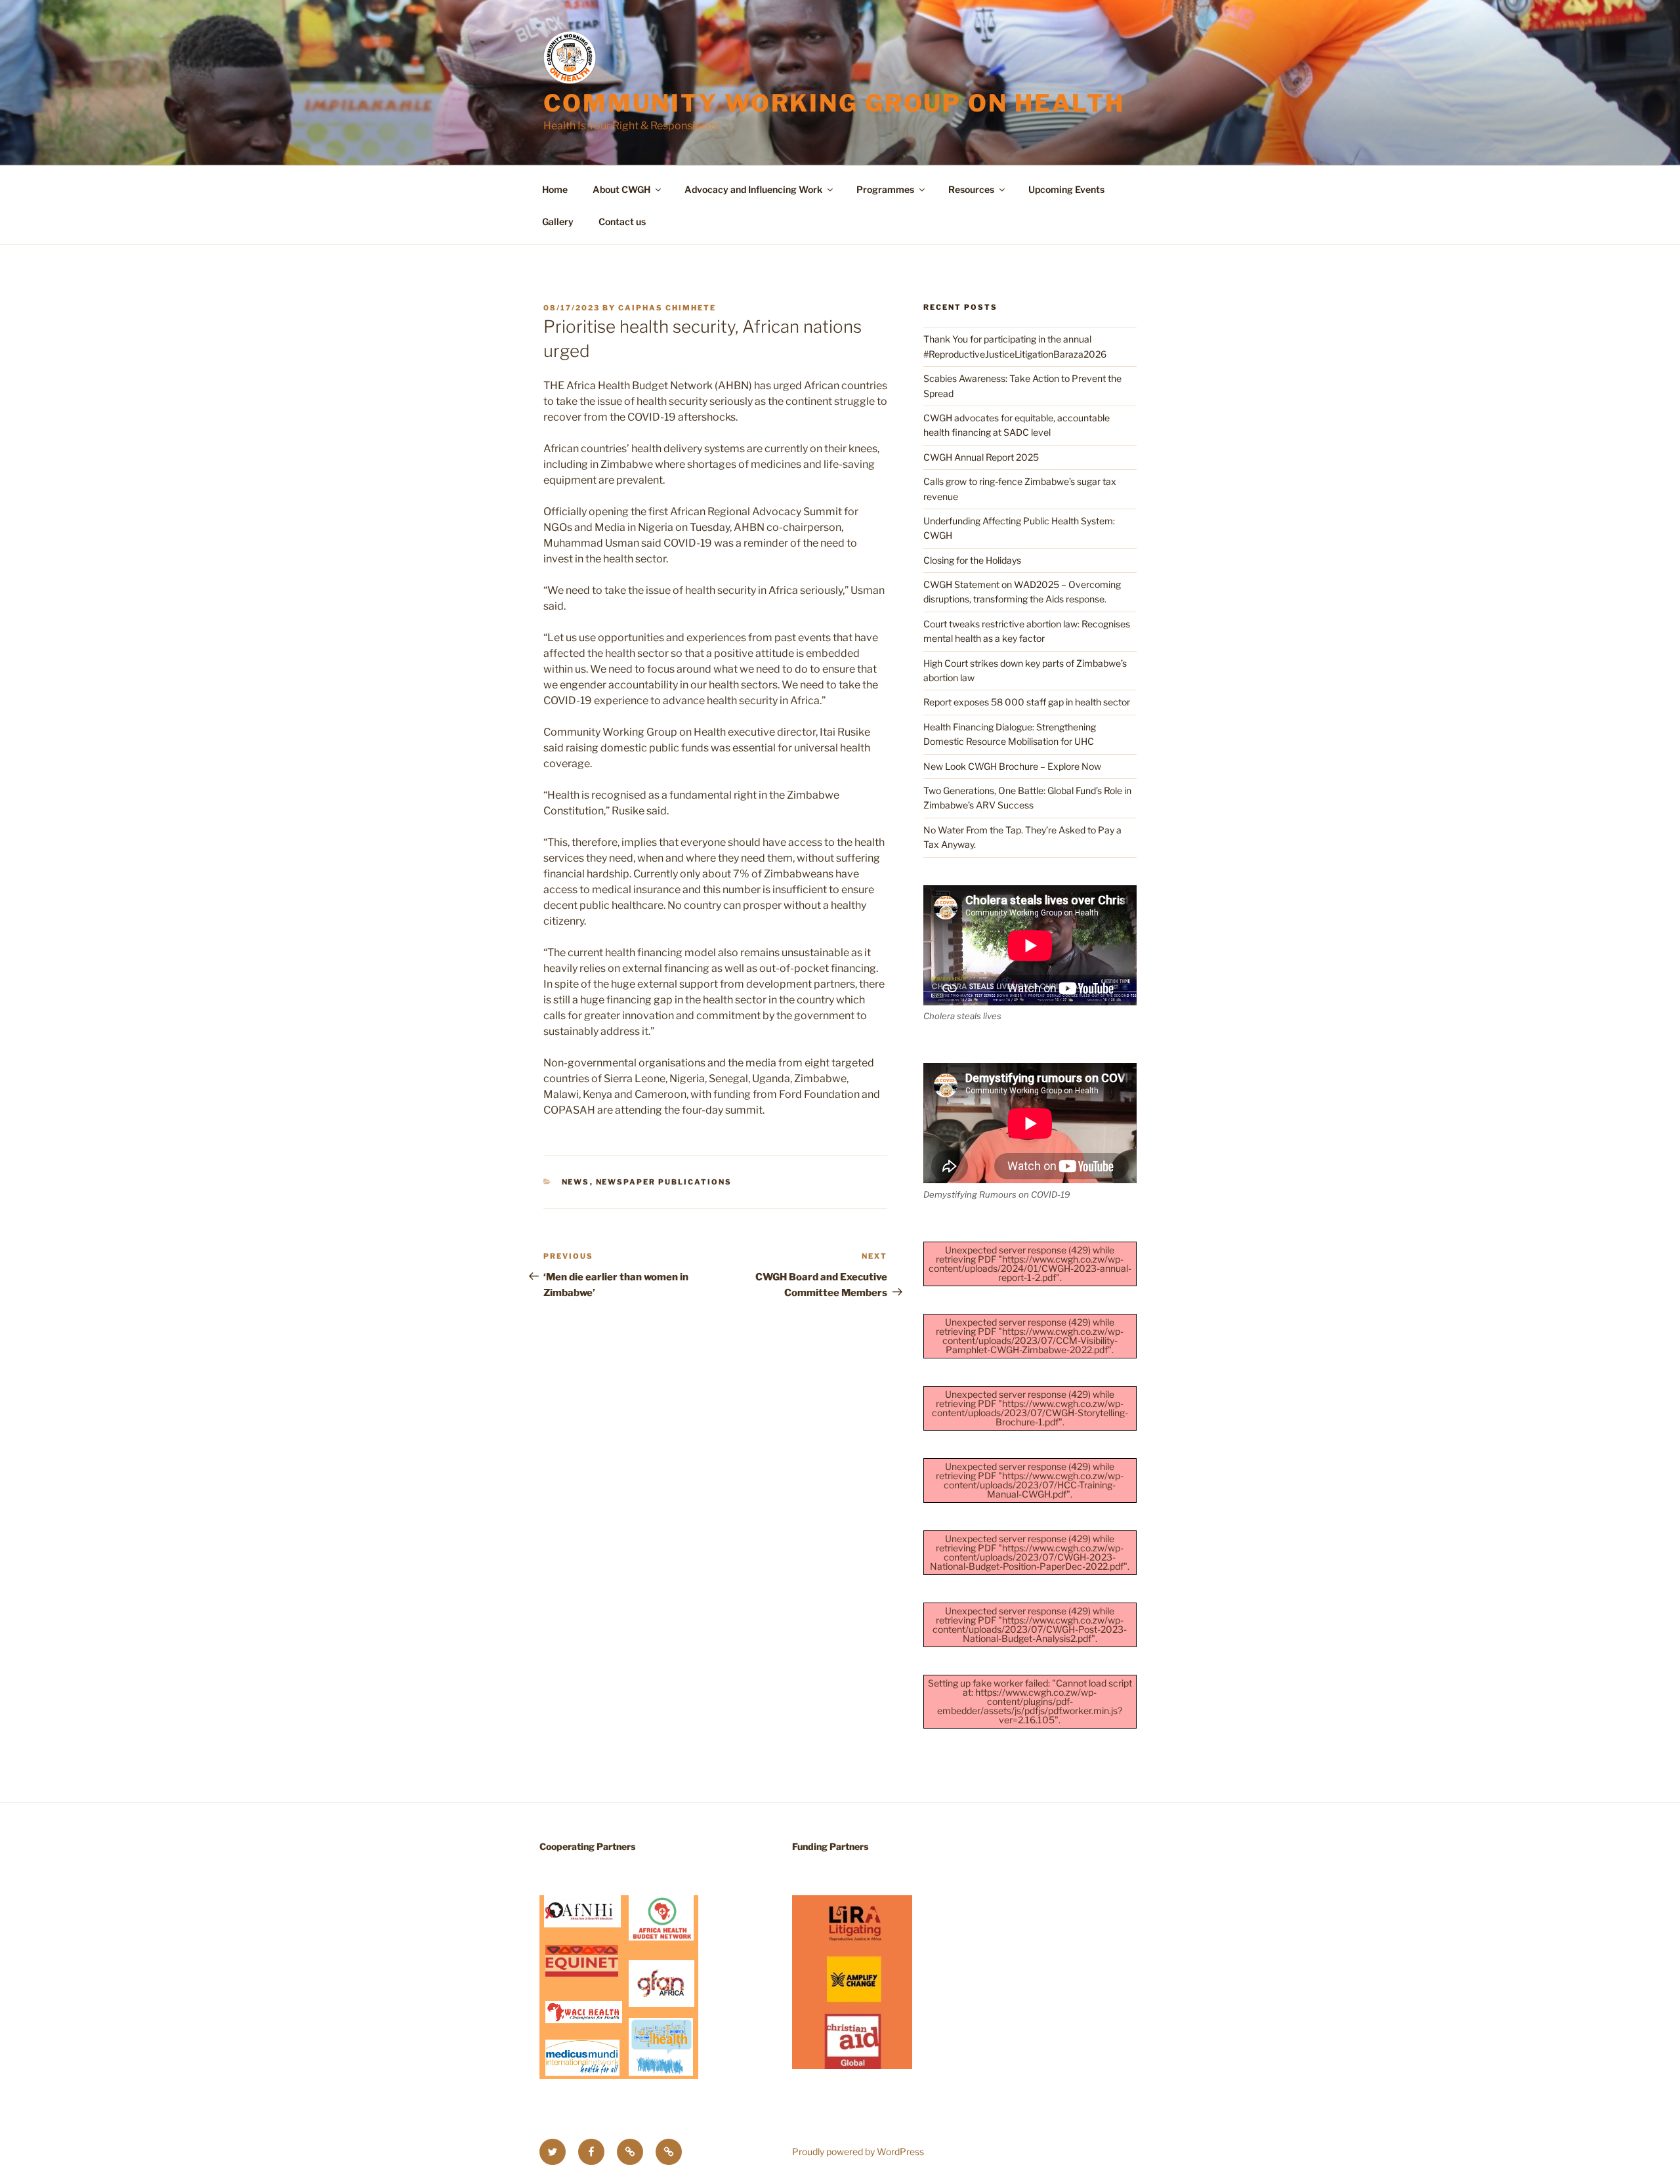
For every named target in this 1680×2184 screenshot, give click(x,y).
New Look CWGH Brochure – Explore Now (1012, 766)
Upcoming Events (1066, 189)
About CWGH (621, 189)
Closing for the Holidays (972, 560)
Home (555, 189)
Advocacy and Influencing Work (753, 189)
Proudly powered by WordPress (858, 2152)
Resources (971, 189)
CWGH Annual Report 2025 (981, 457)
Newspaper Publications (664, 1182)
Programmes (885, 189)
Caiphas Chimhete (667, 308)
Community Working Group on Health (834, 103)
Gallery (558, 221)
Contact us (622, 221)
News (576, 1182)
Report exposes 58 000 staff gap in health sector (1027, 702)
